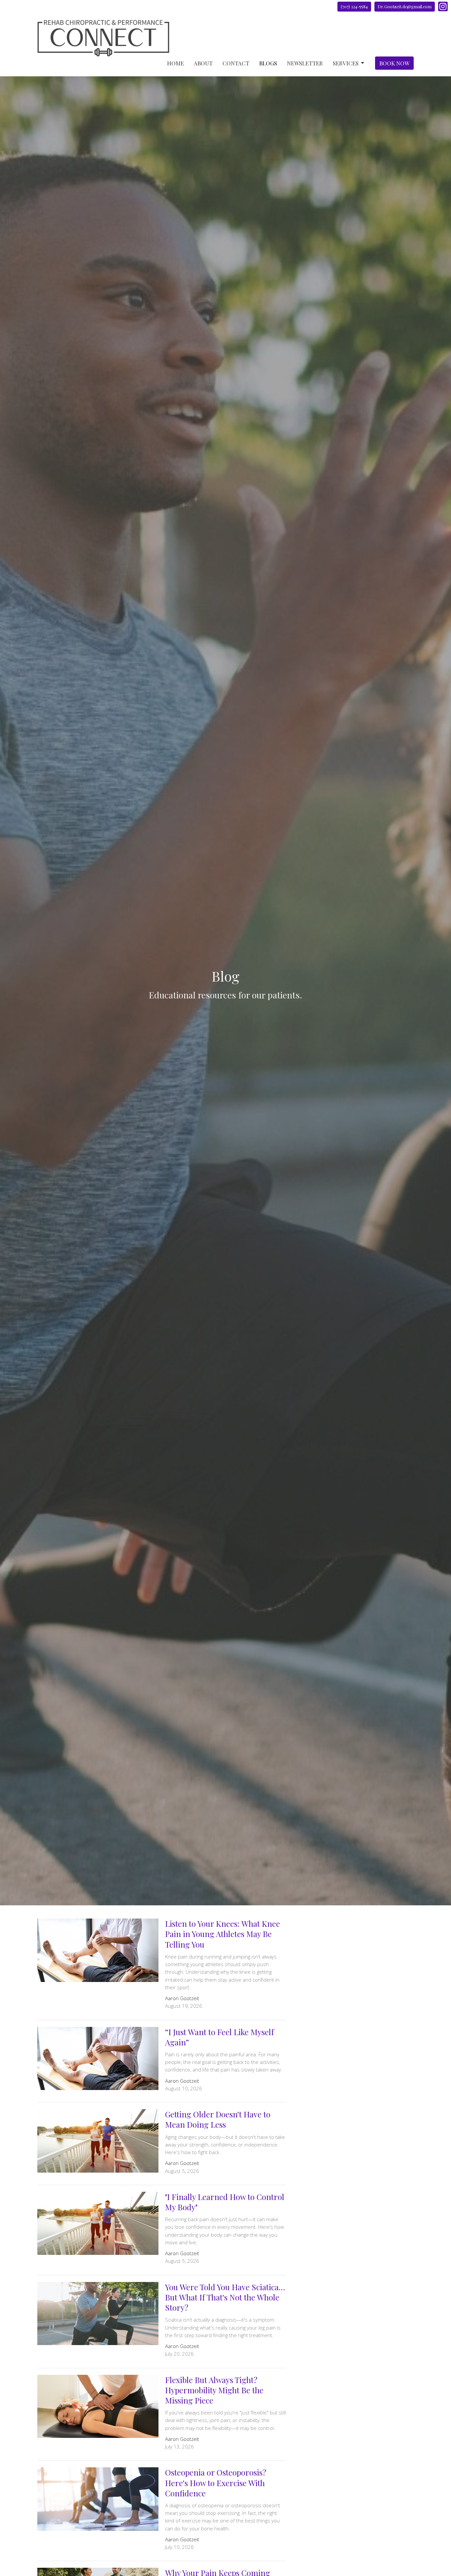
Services (346, 63)
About (203, 63)
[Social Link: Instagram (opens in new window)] (443, 6)
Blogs (268, 63)
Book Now (394, 63)
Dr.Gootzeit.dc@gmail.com (405, 6)
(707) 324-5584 (354, 6)
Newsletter (305, 63)
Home (175, 63)
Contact (236, 63)
